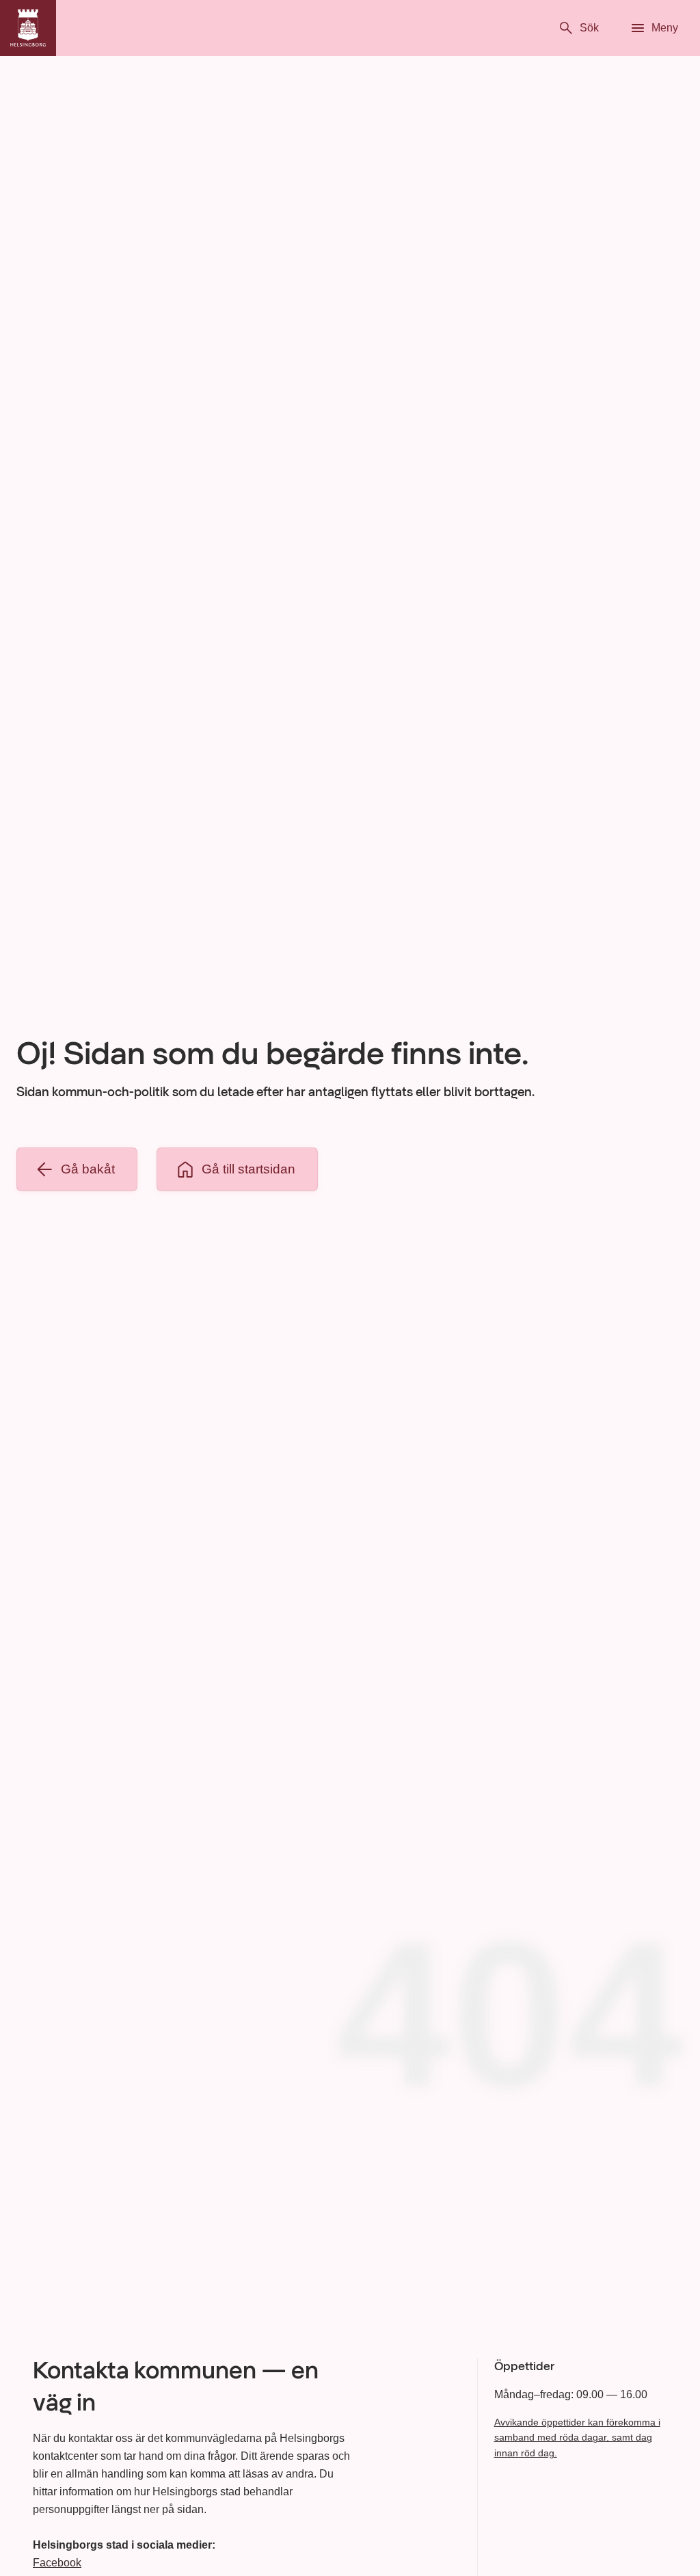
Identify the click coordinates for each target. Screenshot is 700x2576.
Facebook (57, 2563)
